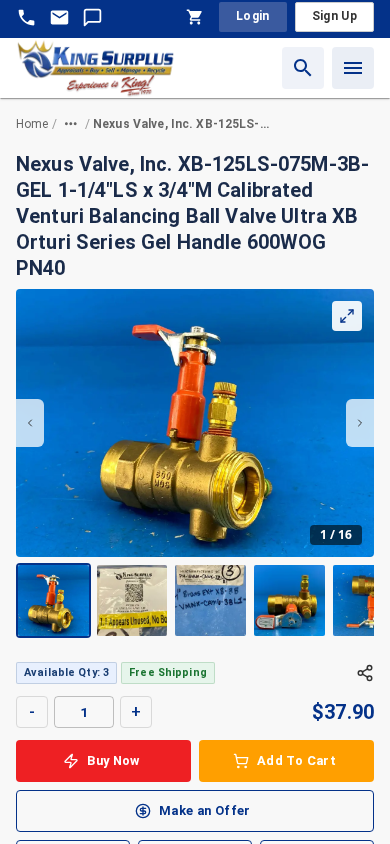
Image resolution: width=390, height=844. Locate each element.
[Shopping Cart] (195, 17)
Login (253, 16)
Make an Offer (205, 810)
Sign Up (334, 16)
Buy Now (113, 760)
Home (32, 124)
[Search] (303, 68)
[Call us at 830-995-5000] (26, 17)
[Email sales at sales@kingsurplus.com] (59, 17)
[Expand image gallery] (347, 316)
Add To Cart (296, 760)
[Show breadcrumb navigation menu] (71, 124)
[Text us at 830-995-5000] (92, 17)
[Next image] (360, 423)
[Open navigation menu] (353, 68)
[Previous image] (30, 423)
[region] (195, 463)
